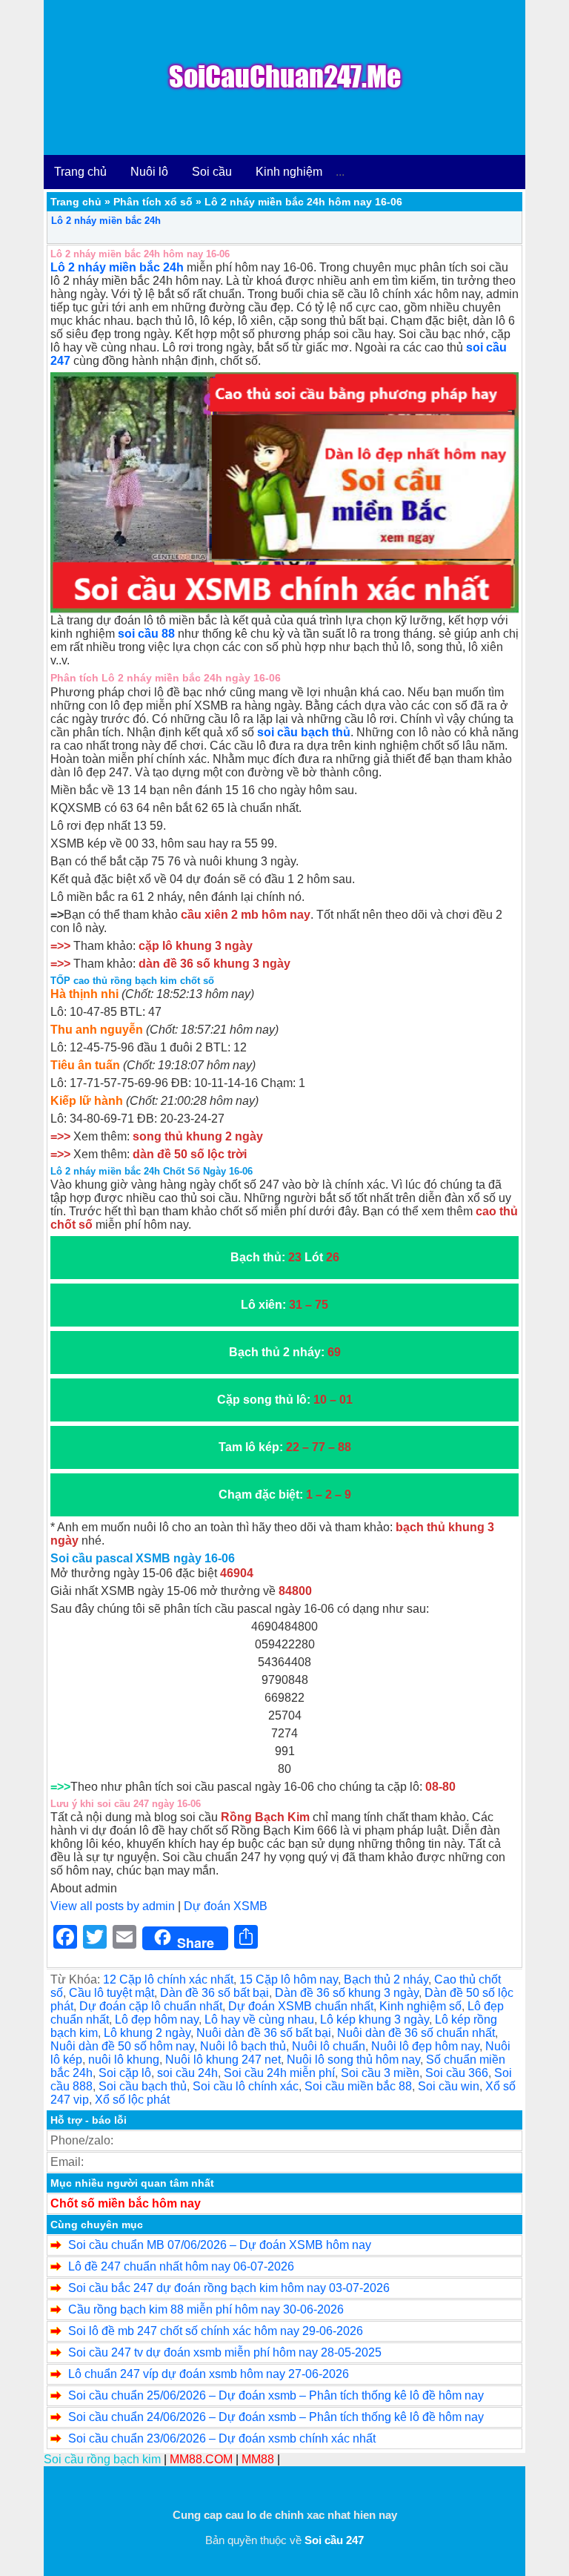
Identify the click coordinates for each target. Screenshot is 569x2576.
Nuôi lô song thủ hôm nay (353, 2060)
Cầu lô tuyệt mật (112, 1993)
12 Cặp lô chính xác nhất (168, 1979)
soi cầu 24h (187, 2073)
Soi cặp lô (125, 2073)
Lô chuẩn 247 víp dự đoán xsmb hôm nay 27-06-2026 (209, 2374)
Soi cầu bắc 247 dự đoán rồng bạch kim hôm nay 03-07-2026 (229, 2288)
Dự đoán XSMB (226, 1906)
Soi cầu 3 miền (380, 2073)
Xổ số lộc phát (132, 2100)
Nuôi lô (149, 172)
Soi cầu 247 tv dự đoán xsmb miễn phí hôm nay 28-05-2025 (225, 2352)
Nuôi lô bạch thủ (243, 2046)
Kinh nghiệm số (420, 2006)
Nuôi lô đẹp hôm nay (425, 2046)
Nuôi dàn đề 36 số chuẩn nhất (416, 2033)
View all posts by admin (113, 1906)
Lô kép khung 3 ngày (375, 2019)
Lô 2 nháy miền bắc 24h (106, 221)
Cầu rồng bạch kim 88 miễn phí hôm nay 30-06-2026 (206, 2309)
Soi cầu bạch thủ (143, 2086)
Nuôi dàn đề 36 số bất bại (264, 2033)
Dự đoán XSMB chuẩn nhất (301, 2006)
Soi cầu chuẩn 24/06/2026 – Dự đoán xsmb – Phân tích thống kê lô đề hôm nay (276, 2417)
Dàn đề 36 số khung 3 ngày (347, 1993)
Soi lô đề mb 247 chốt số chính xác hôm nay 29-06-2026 (216, 2331)
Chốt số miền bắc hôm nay (126, 2203)
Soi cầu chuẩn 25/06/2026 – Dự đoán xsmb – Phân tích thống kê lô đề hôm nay (276, 2395)
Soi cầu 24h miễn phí (279, 2073)
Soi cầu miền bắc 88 (358, 2086)
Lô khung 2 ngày (147, 2033)
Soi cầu (212, 172)
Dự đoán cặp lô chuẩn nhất (151, 2006)
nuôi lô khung (124, 2060)
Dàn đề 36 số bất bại (214, 1993)
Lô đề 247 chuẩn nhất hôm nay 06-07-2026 (181, 2266)
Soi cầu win (449, 2086)
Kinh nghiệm (289, 172)
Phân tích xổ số (153, 202)
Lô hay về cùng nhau (259, 2019)
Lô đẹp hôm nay (157, 2019)
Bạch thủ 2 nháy (386, 1979)
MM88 (258, 2459)
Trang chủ (80, 172)
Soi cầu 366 (457, 2073)
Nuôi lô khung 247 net (223, 2060)
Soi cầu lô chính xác (246, 2086)
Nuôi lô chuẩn (329, 2046)
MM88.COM (201, 2459)
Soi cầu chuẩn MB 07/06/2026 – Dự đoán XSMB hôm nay (220, 2245)
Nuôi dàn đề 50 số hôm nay (122, 2046)
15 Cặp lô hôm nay (289, 1979)
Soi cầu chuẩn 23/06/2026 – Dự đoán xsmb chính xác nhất (222, 2438)
